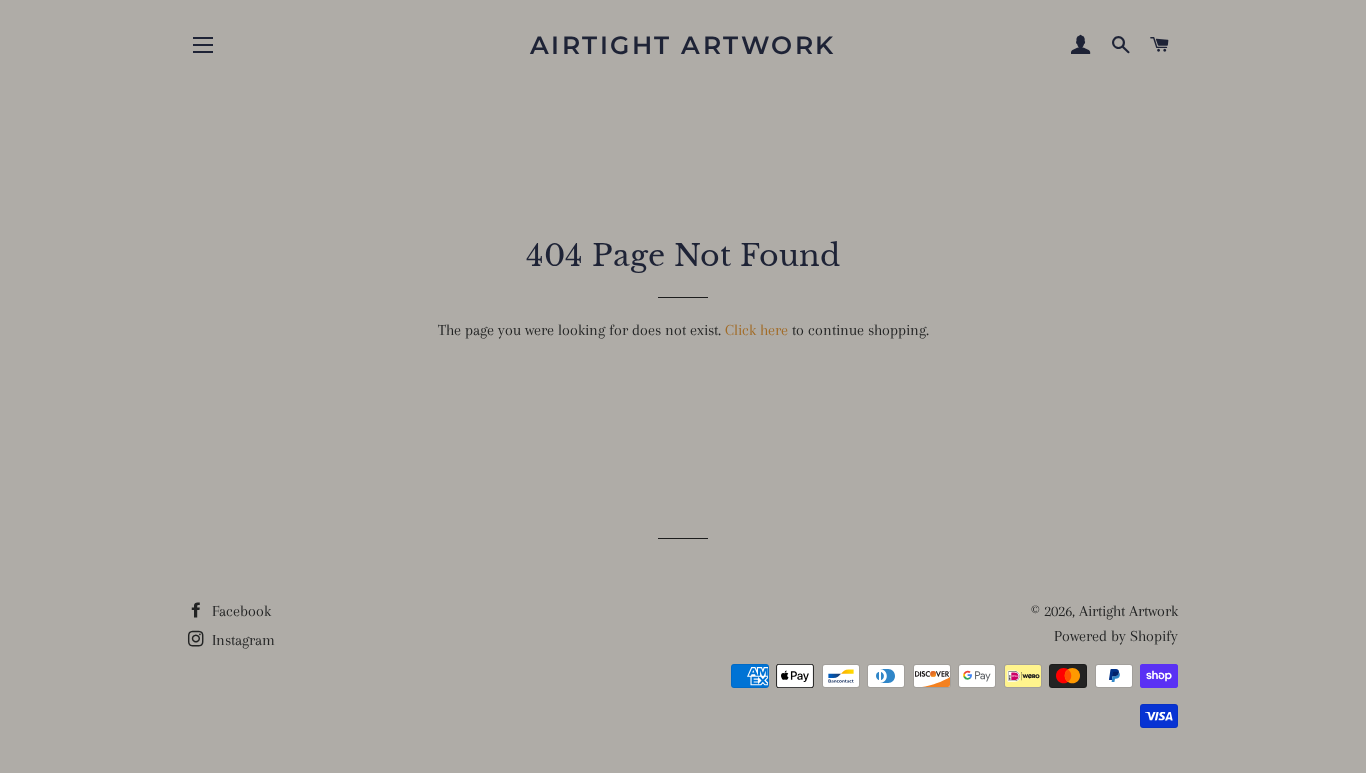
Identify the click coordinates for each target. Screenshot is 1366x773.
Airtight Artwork (683, 45)
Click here (756, 330)
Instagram (241, 640)
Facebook (239, 611)
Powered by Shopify (1116, 636)
